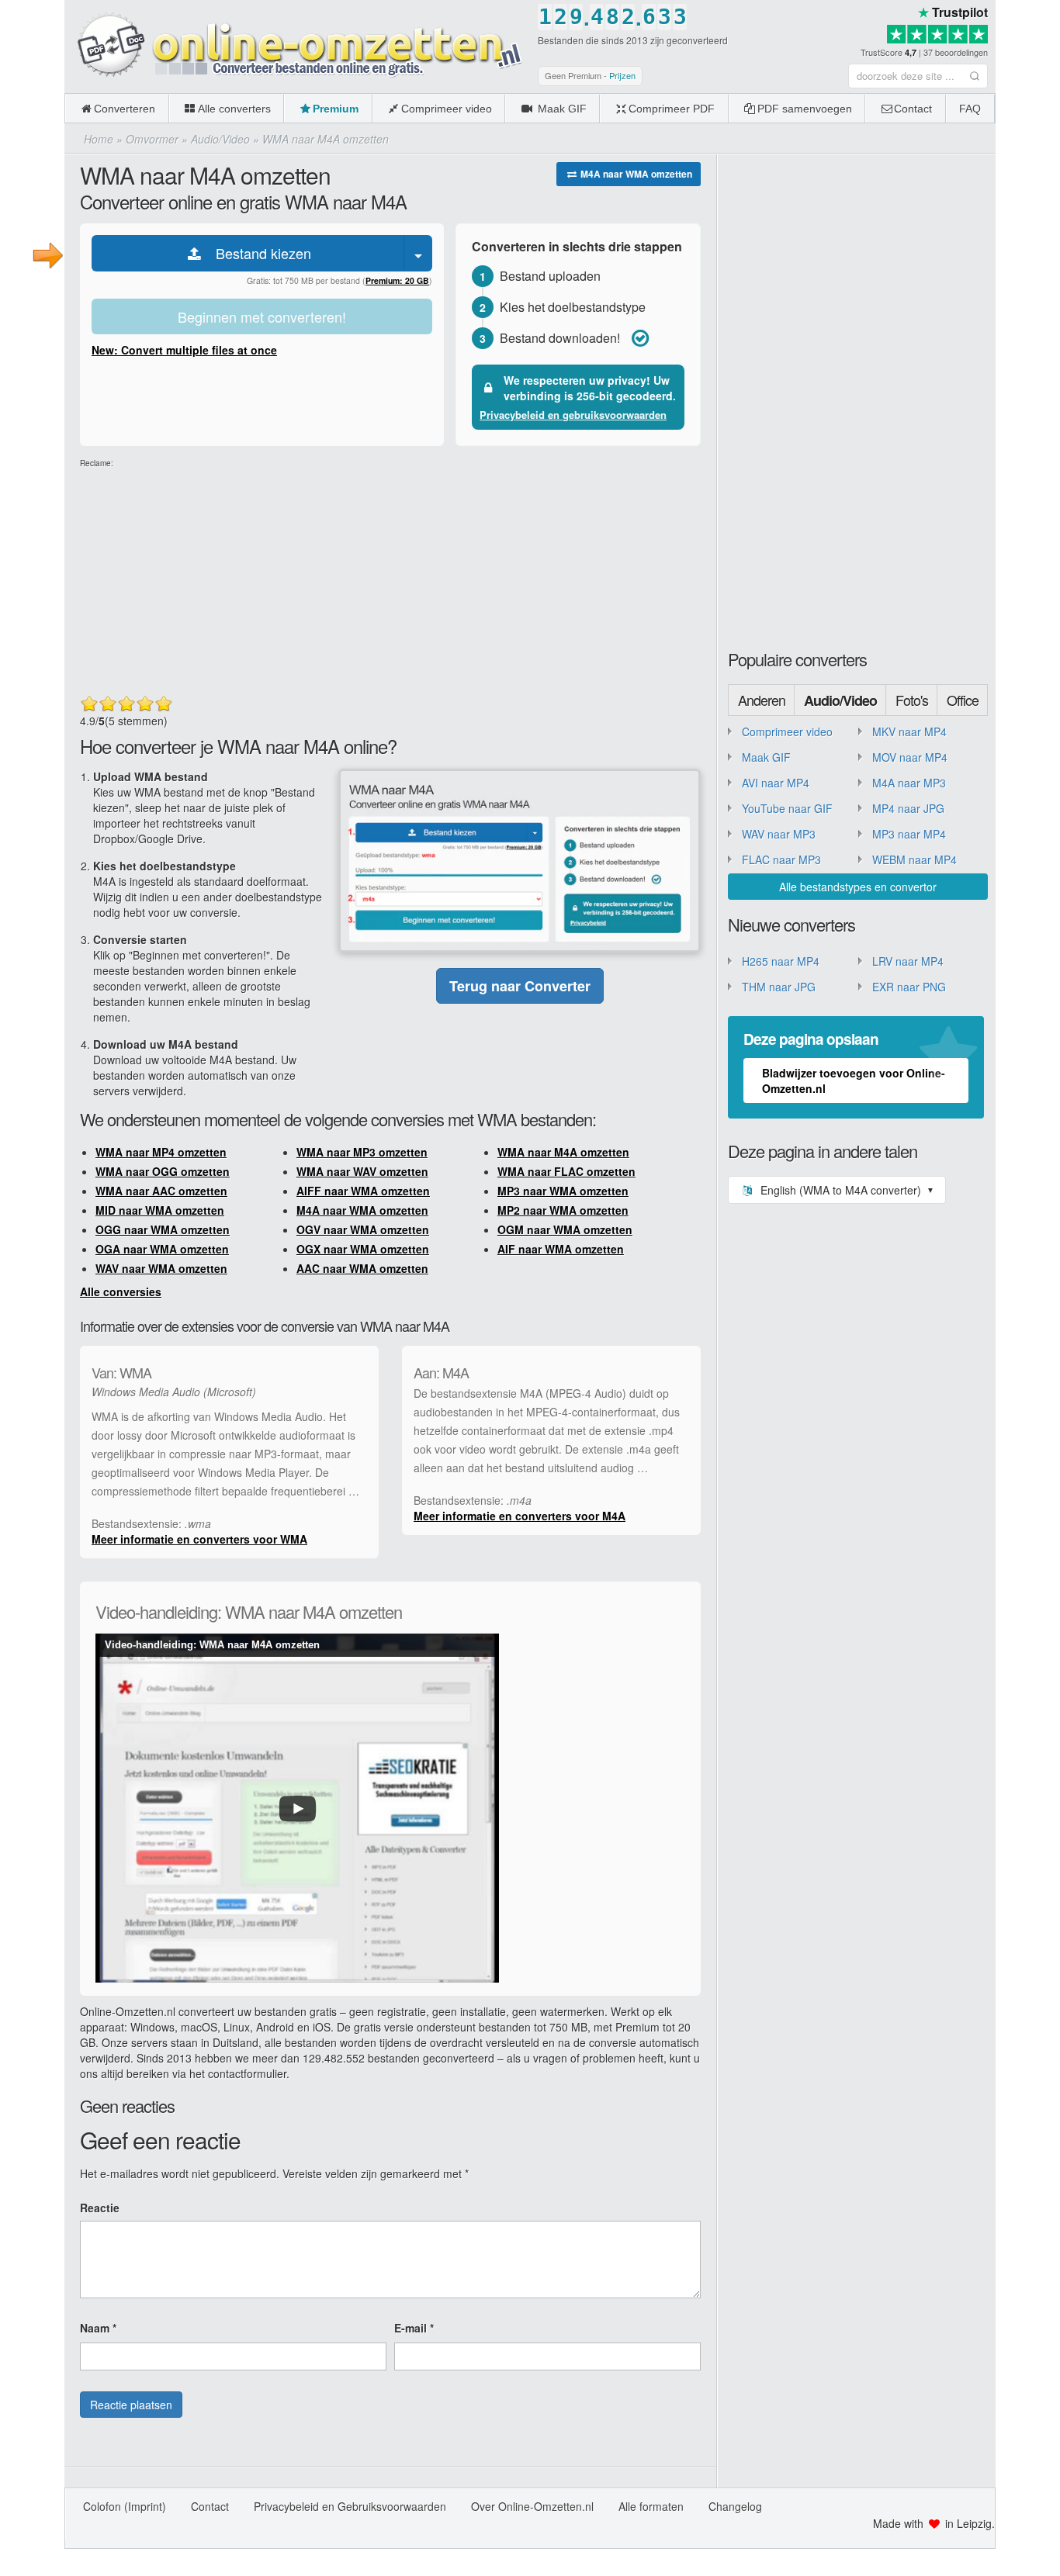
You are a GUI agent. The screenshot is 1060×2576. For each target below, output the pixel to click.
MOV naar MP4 (910, 757)
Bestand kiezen (258, 253)
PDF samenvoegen (805, 109)
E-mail (414, 2328)
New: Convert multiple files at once (184, 350)
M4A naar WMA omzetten (635, 174)
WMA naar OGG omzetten (163, 1171)
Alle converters (234, 109)
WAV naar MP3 (779, 834)
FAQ (970, 109)
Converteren (125, 109)
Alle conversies (121, 1291)
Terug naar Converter (520, 986)
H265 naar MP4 (781, 961)
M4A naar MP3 (909, 783)
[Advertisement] (390, 578)
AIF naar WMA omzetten (561, 1249)
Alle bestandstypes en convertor (858, 887)
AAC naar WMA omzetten (362, 1268)
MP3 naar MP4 (909, 834)
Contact (913, 109)
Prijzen (622, 75)
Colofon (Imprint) (125, 2506)
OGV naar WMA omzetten (363, 1229)
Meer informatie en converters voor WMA (199, 1539)
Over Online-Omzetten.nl (532, 2506)
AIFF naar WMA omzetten (363, 1191)
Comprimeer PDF (672, 109)
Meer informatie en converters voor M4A (520, 1516)
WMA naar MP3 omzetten (362, 1152)
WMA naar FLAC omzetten (566, 1171)
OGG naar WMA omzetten (163, 1229)
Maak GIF (561, 109)
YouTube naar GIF (787, 808)
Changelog (735, 2506)
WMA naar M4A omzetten (563, 1152)
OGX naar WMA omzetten (363, 1249)
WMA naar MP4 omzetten (161, 1152)
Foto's (912, 700)
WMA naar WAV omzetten (362, 1171)
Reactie (100, 2208)
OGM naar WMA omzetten (565, 1229)
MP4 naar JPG (908, 808)
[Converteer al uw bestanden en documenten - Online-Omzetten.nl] (297, 46)
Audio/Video (840, 700)
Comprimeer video (447, 109)
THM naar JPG (779, 987)
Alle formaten (651, 2506)
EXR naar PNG (909, 987)
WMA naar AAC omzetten (161, 1191)
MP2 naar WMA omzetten (563, 1210)
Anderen (762, 700)
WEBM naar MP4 (915, 859)
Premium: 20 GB (397, 280)
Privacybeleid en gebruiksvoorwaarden (573, 415)
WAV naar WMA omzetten (161, 1268)
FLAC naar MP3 (781, 859)
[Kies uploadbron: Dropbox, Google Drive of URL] (418, 253)
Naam (98, 2328)
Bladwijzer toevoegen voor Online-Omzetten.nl (854, 1081)
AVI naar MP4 (776, 783)
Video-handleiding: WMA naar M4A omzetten (212, 1645)
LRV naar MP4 (908, 961)
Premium (336, 109)
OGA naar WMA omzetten (162, 1249)
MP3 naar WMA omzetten (563, 1191)
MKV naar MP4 (909, 731)
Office (963, 700)
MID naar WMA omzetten (160, 1210)
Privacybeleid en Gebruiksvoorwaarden (350, 2506)
